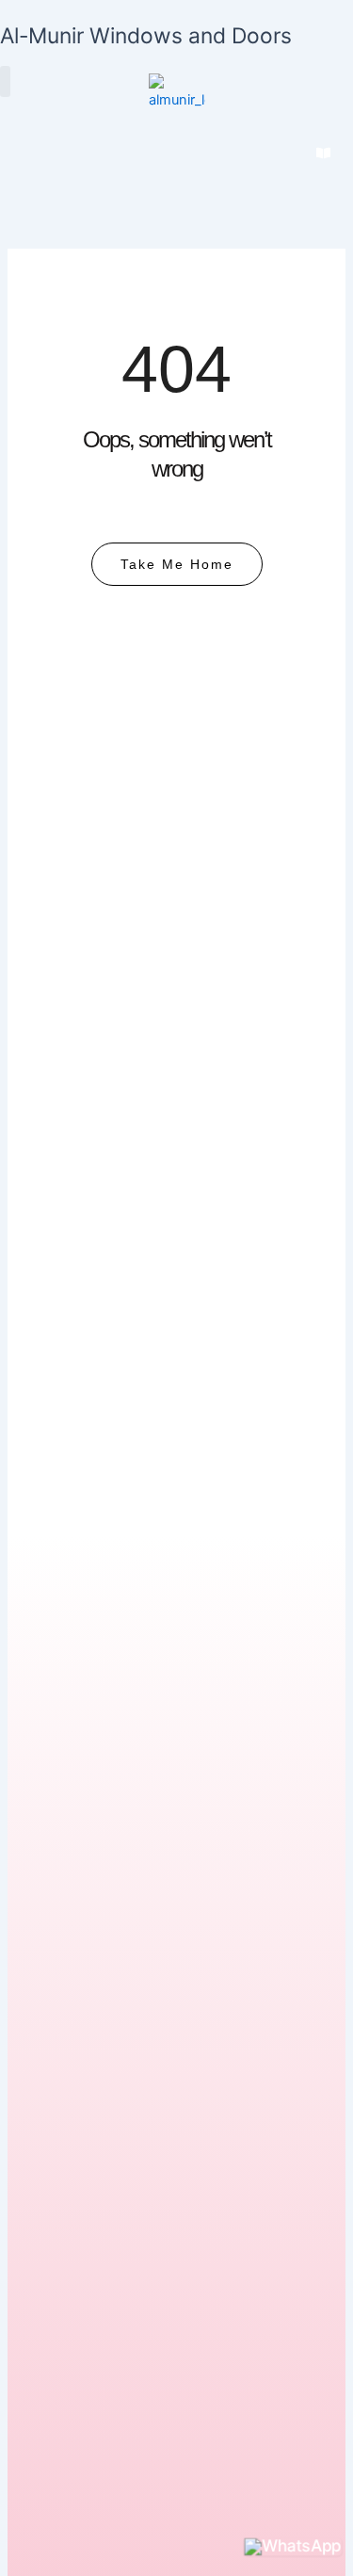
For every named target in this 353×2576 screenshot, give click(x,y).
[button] (5, 81)
